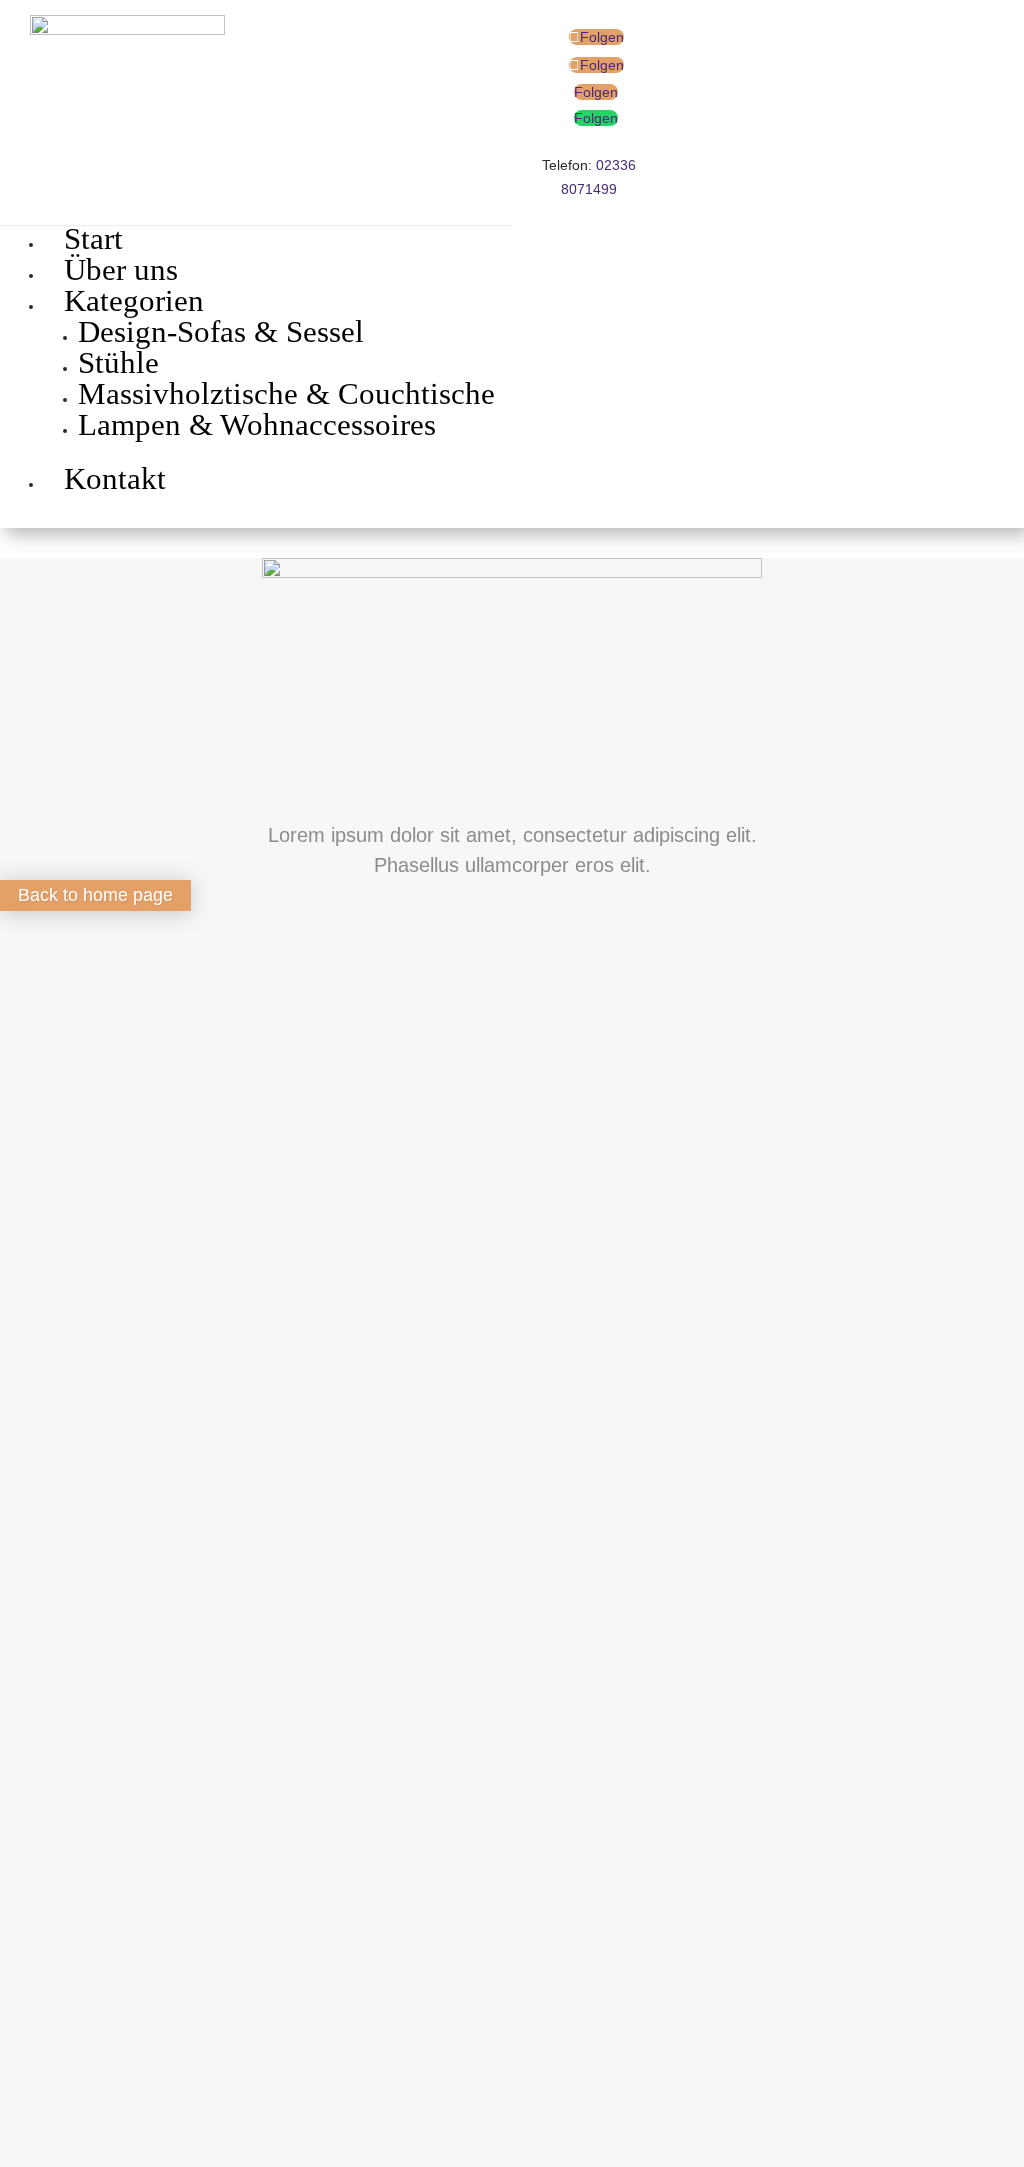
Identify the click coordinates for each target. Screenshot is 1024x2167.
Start (93, 238)
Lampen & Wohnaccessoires (257, 424)
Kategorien (134, 300)
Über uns (121, 269)
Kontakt (115, 478)
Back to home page (95, 895)
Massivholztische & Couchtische (286, 393)
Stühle (118, 362)
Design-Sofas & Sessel (221, 331)
